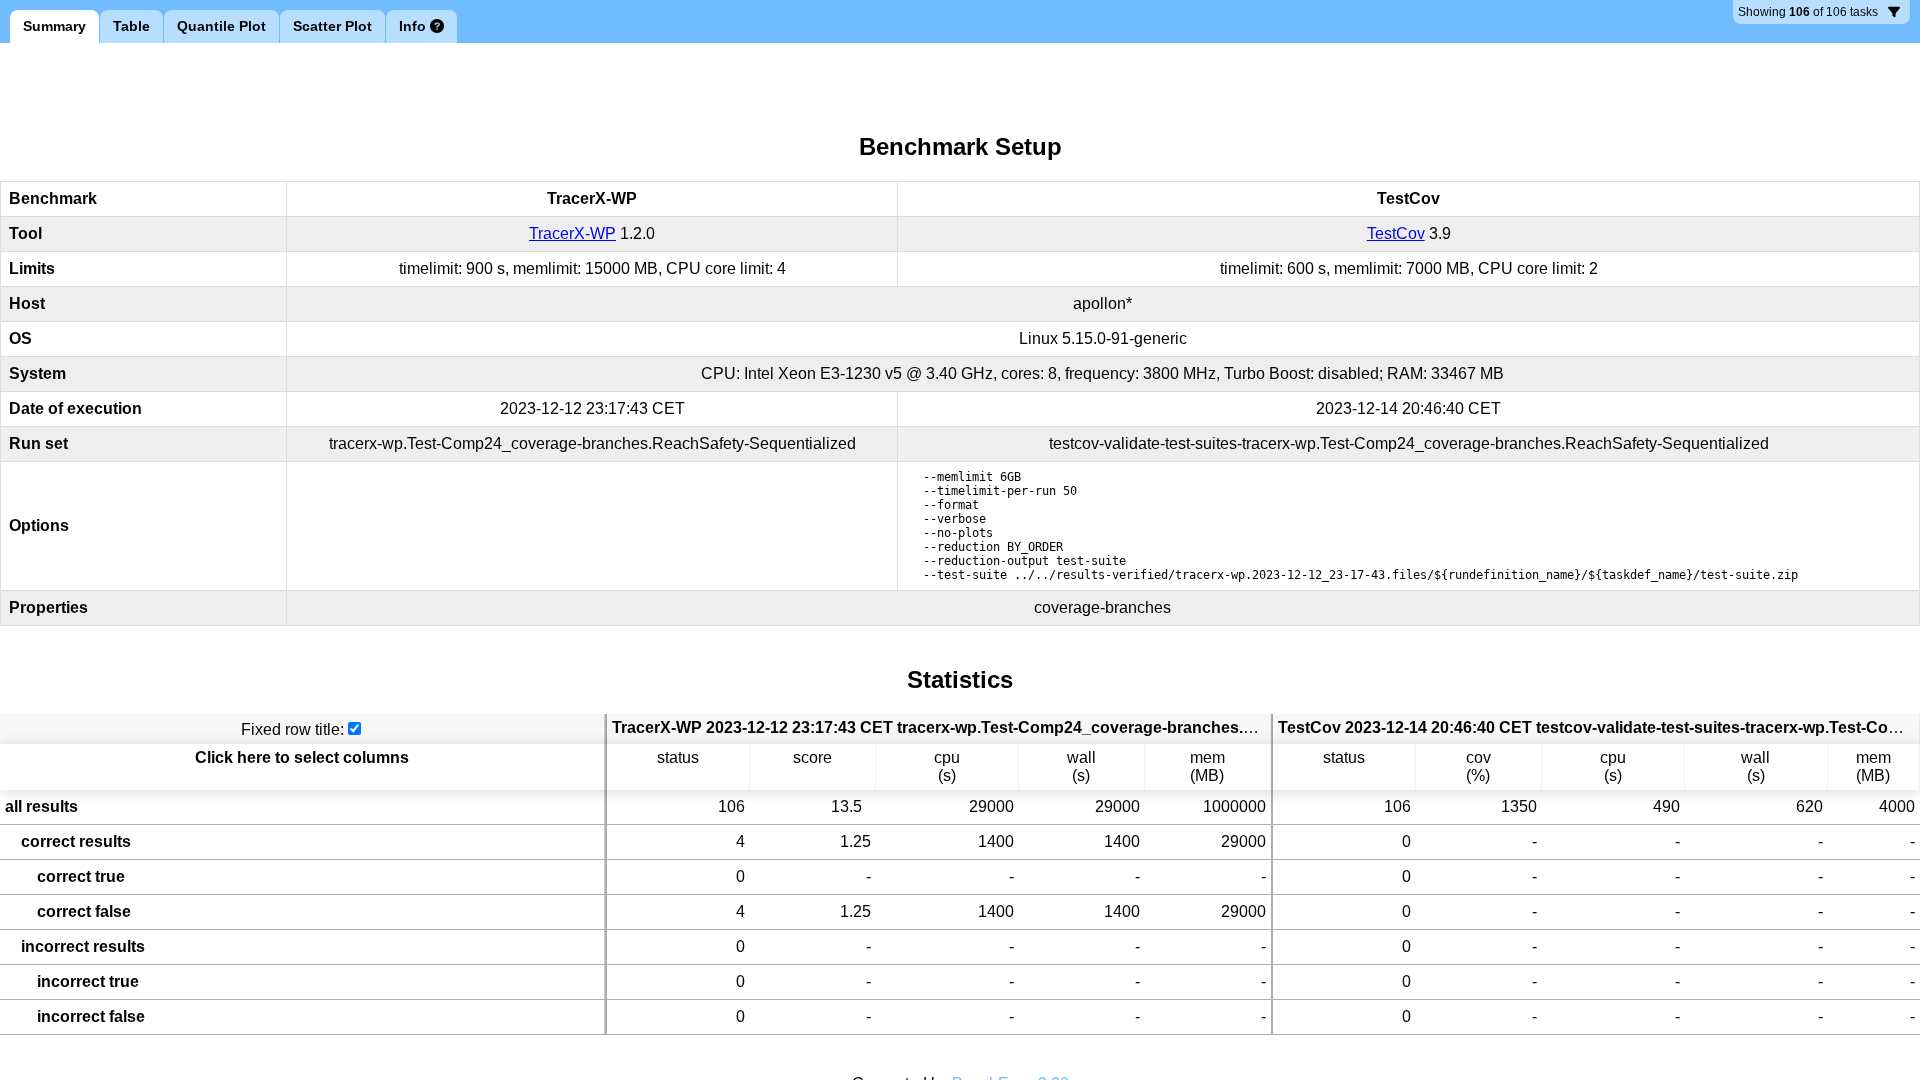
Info (412, 26)
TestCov (1396, 233)
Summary (54, 26)
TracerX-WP (572, 233)
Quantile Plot (221, 26)
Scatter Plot (332, 26)
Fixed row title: (292, 729)
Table (131, 26)
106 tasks (1808, 14)
